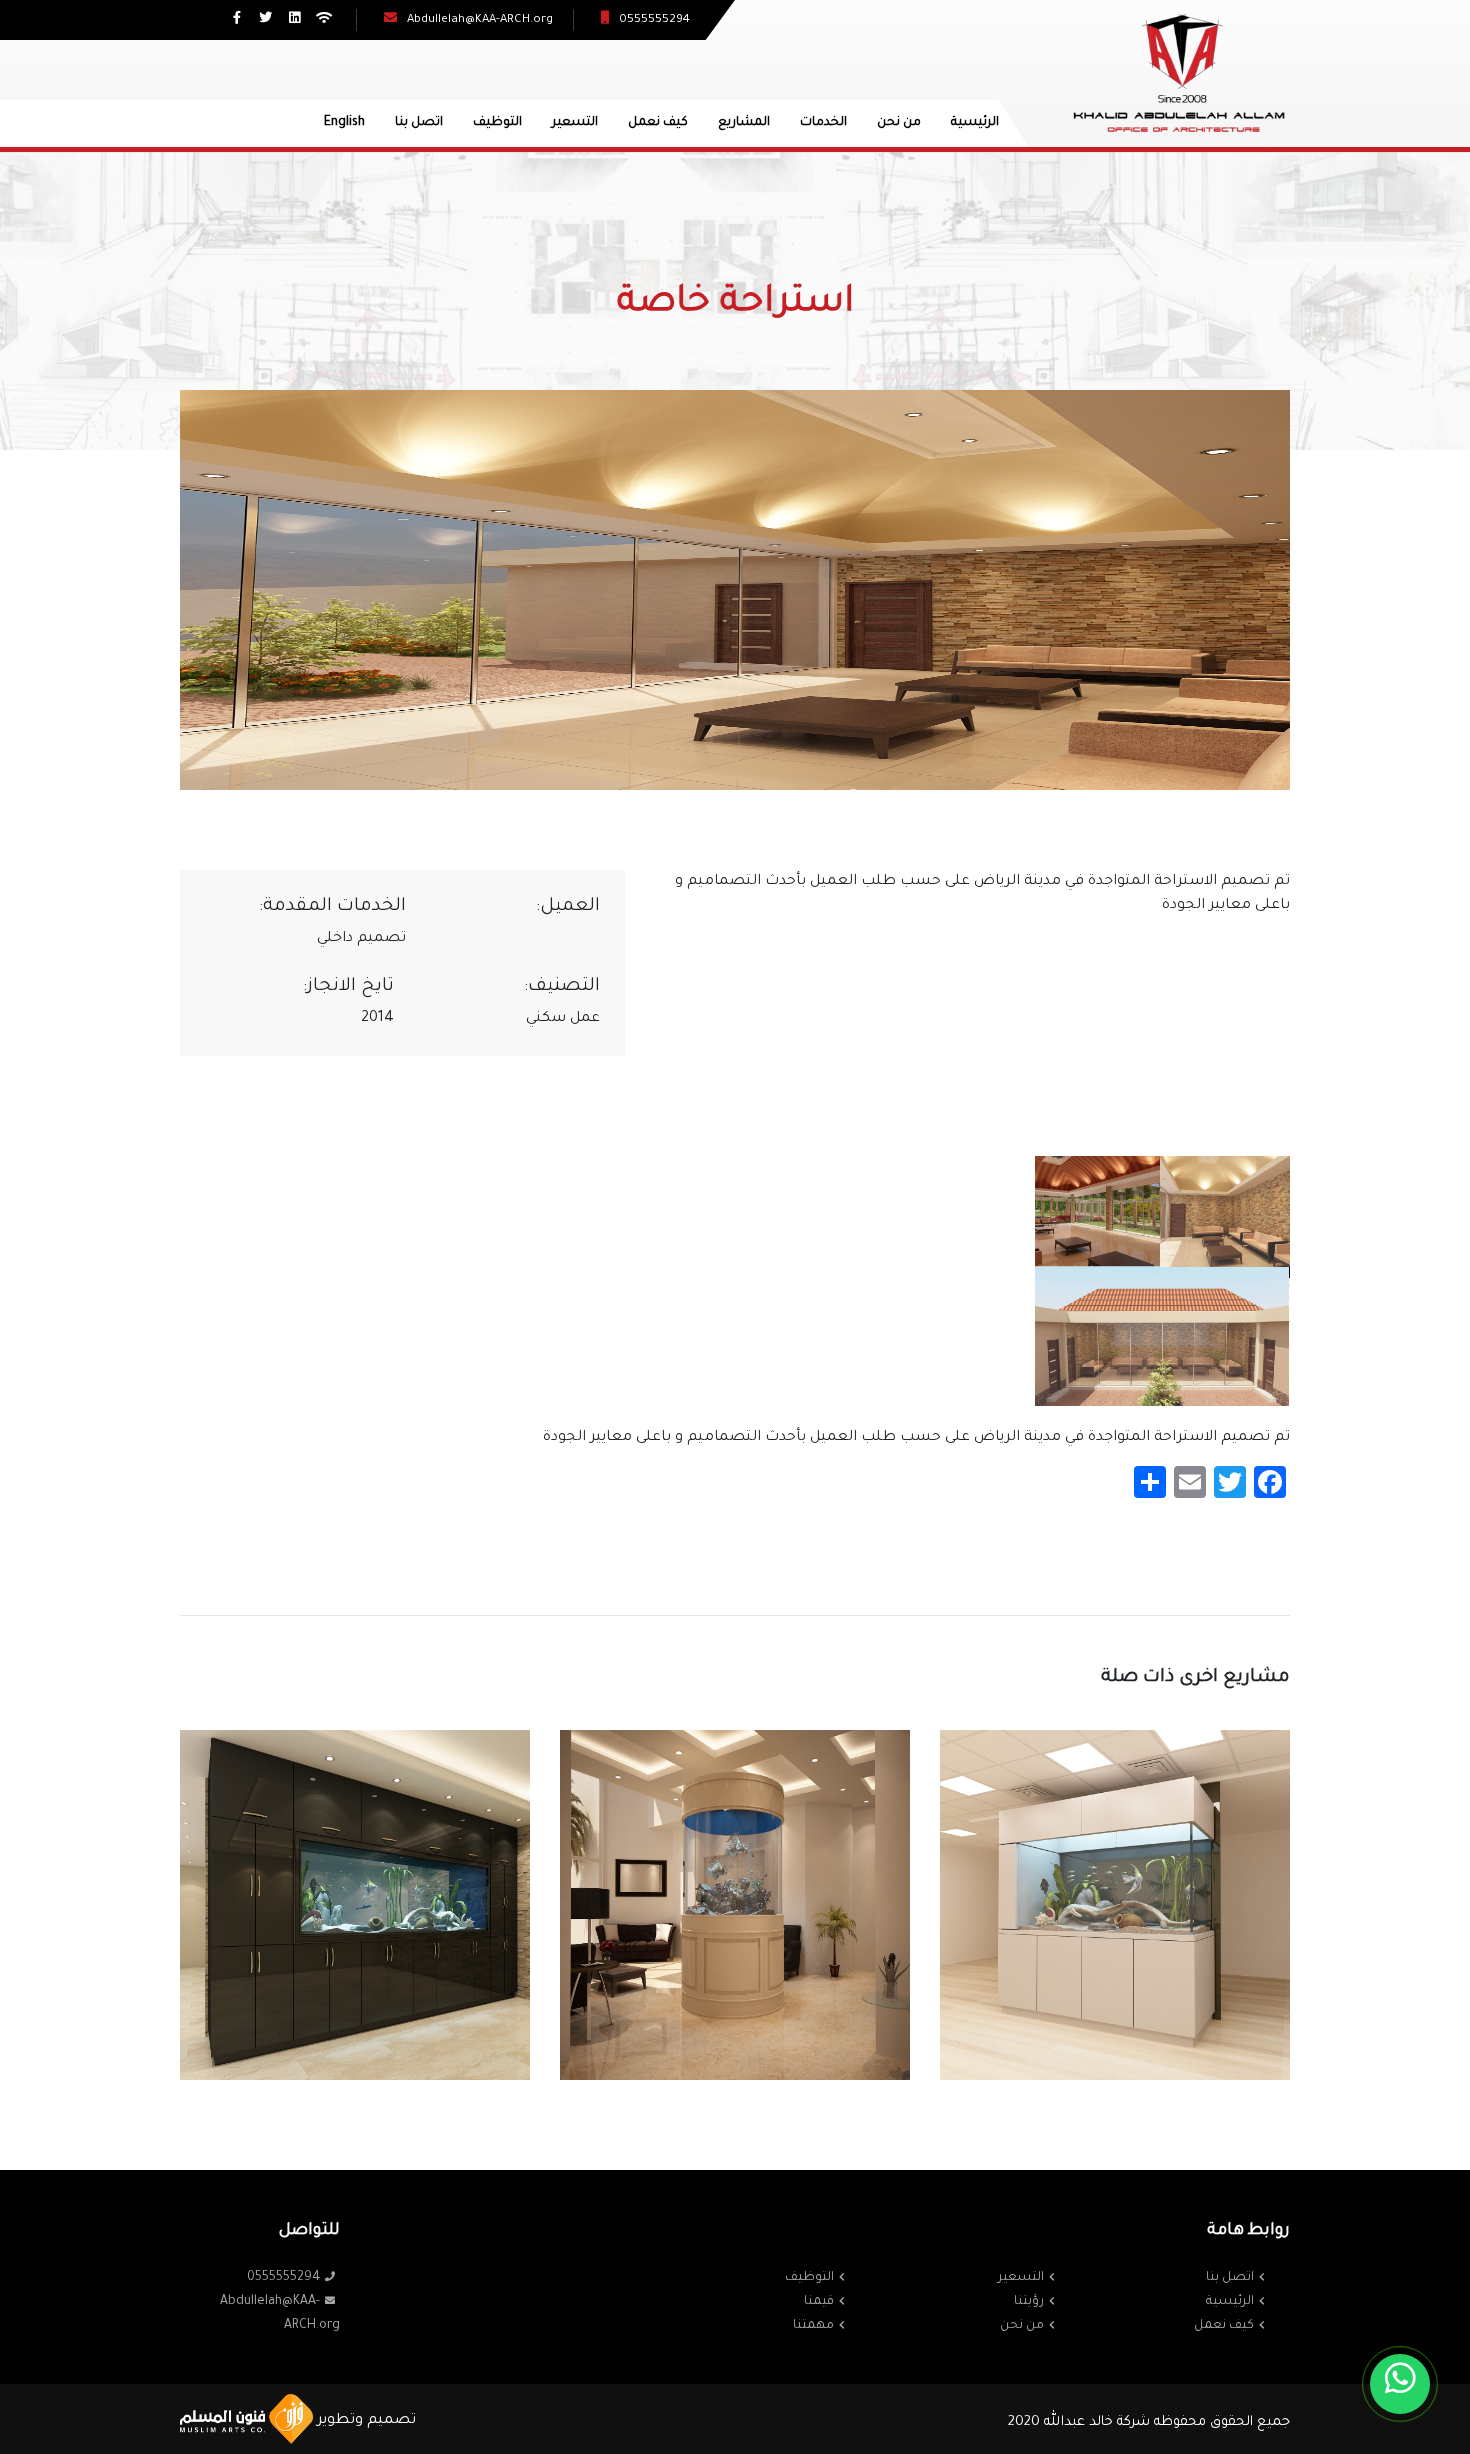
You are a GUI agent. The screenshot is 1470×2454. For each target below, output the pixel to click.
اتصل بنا (419, 123)
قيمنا (819, 2302)
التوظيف (497, 123)
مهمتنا (813, 2326)
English (344, 123)
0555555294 (283, 2278)
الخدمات (823, 123)
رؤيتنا (1029, 2302)
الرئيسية (975, 123)
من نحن (899, 123)
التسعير (575, 123)
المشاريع (744, 123)
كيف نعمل (658, 123)
